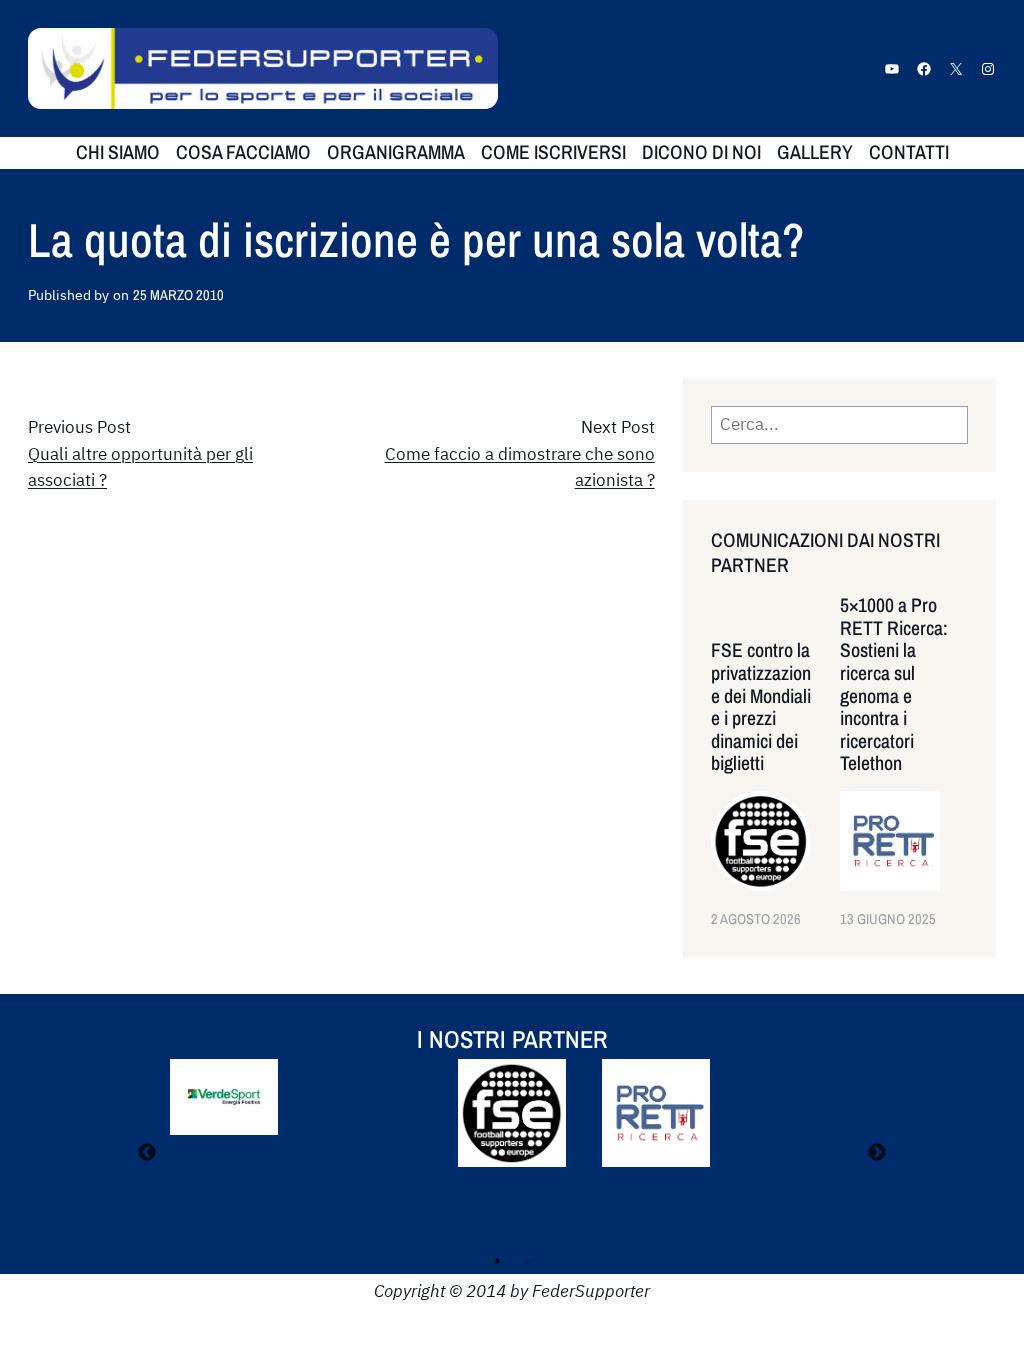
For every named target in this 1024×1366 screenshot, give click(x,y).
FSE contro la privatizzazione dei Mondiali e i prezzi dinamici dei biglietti (761, 706)
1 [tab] (497, 1261)
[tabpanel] (512, 1127)
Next (877, 1153)
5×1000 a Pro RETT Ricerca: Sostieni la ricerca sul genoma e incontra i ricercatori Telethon (894, 684)
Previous (147, 1153)
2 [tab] (527, 1261)
